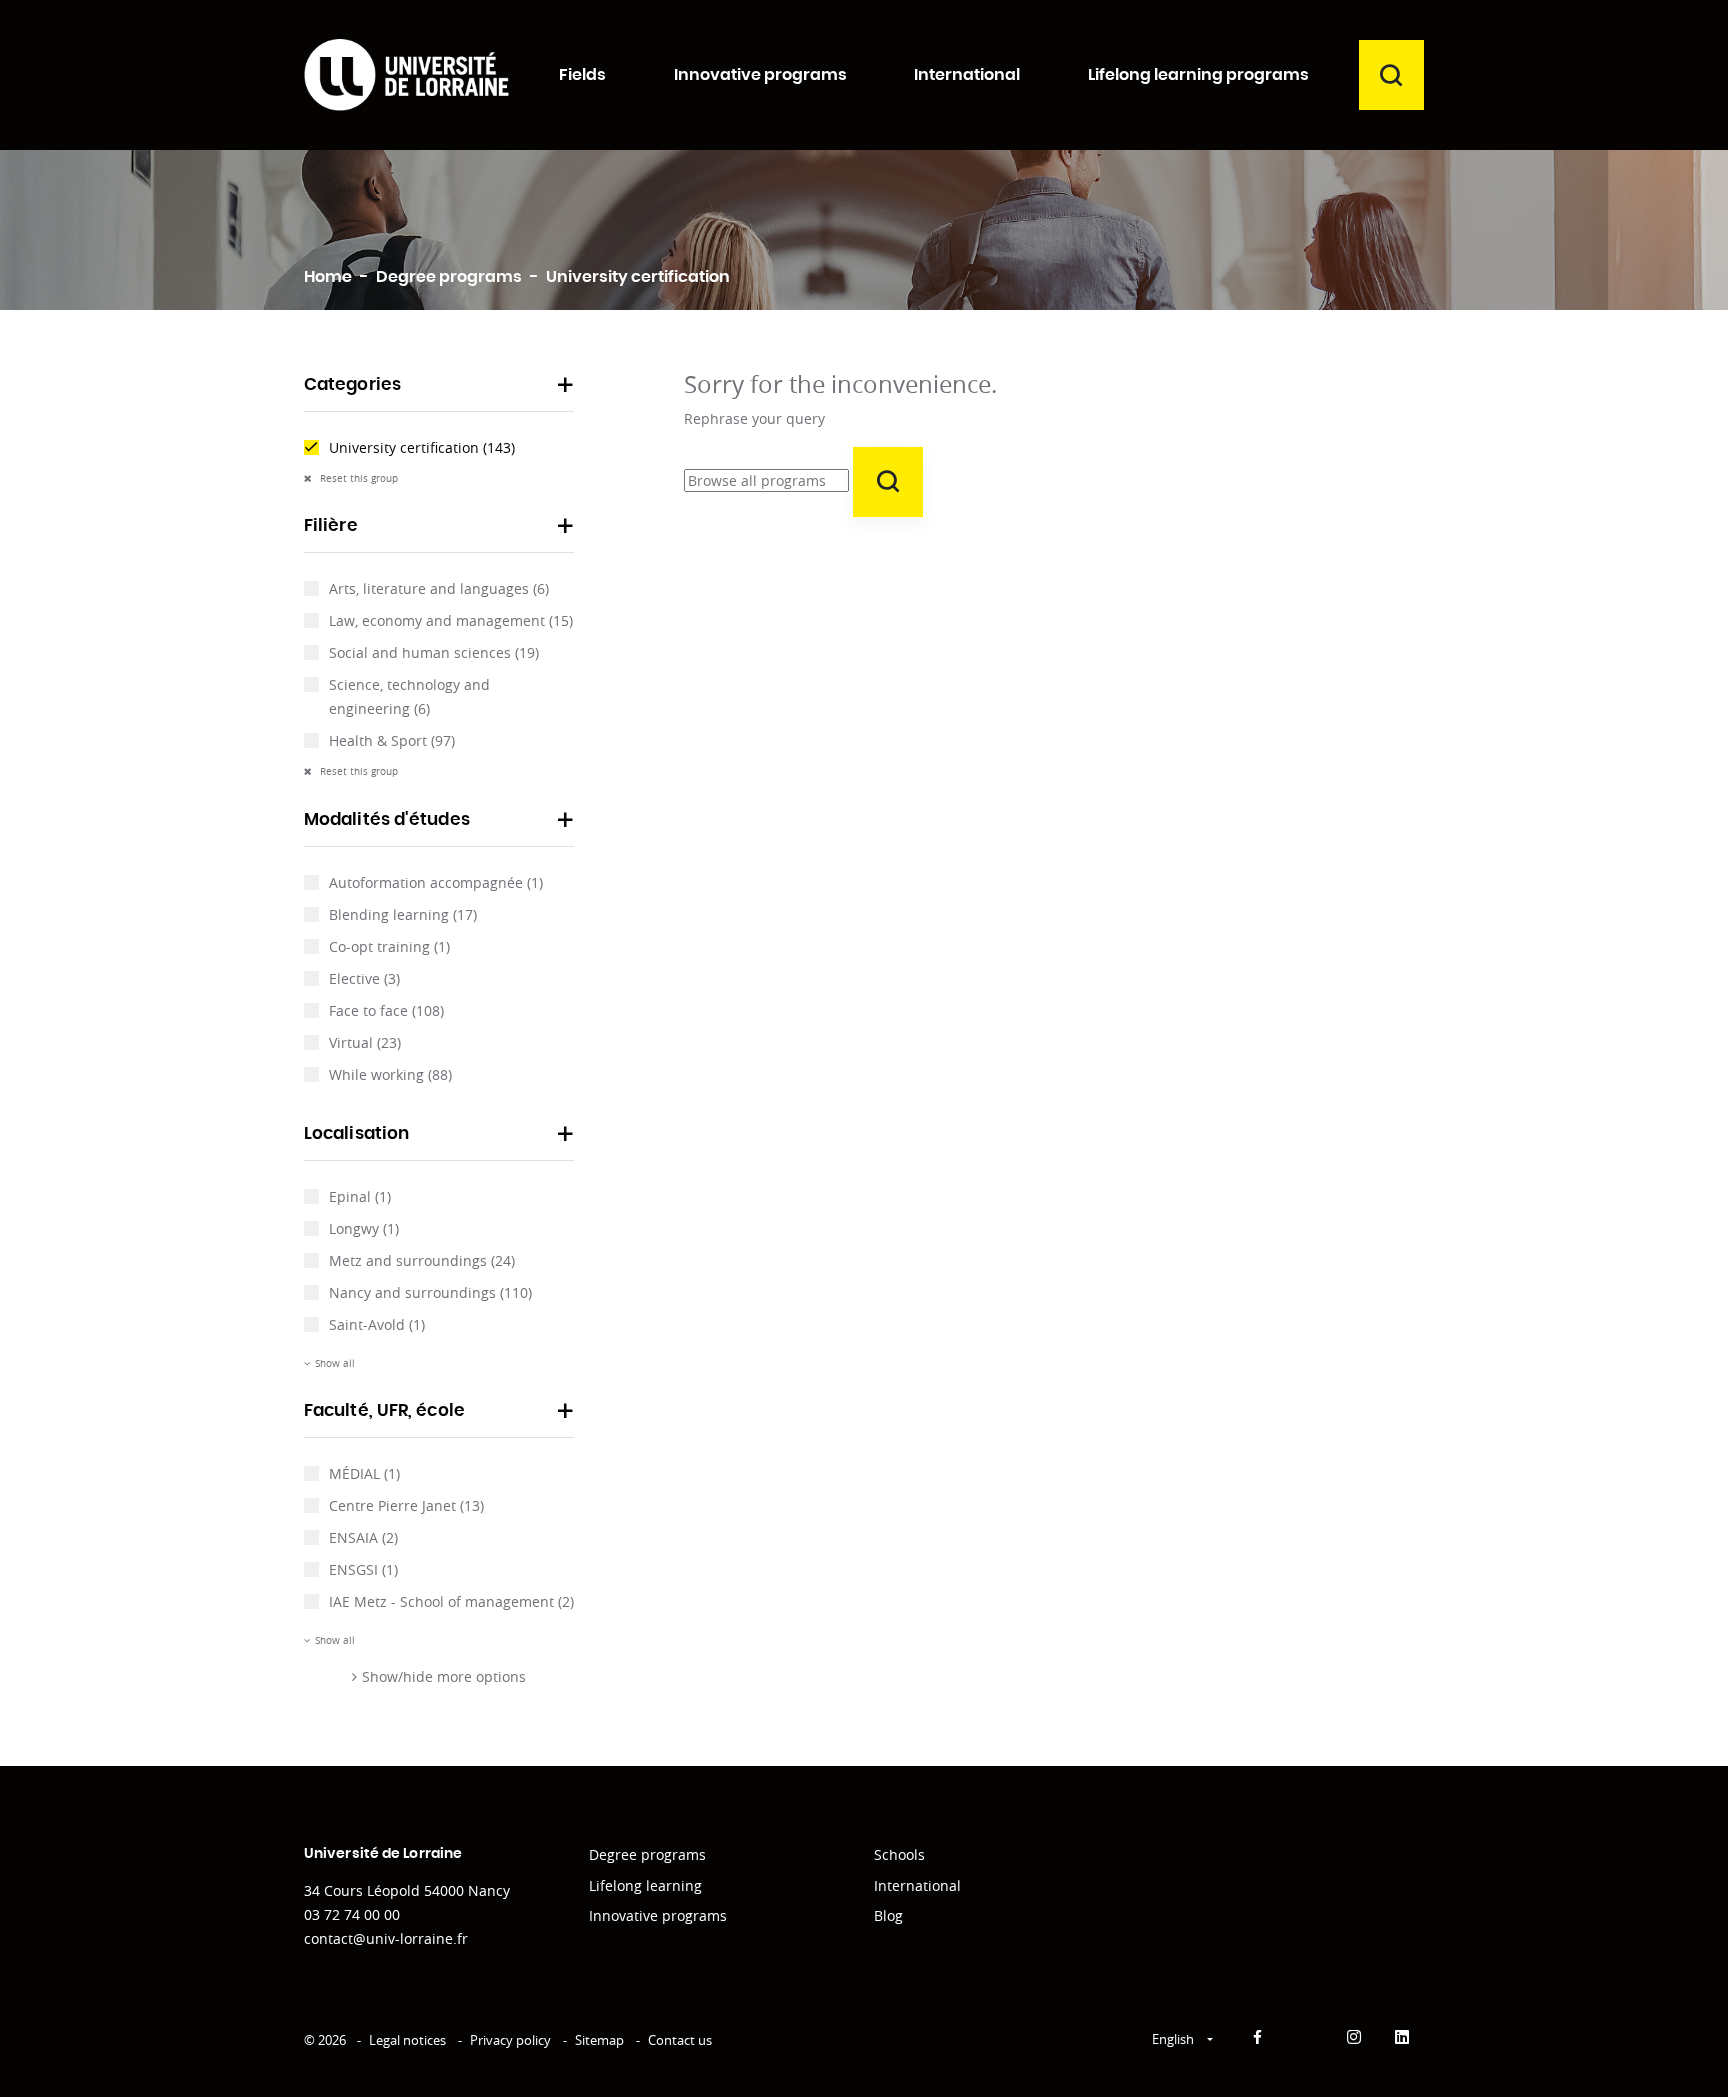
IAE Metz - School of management (451, 1601)
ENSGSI (363, 1569)
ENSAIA (363, 1537)
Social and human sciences (434, 652)
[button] (439, 391)
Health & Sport (392, 740)
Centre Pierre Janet (406, 1505)
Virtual (365, 1042)
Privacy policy (510, 2040)
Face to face (386, 1010)
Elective (364, 978)
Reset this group (357, 478)
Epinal (360, 1196)
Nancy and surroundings (430, 1292)
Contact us (680, 2040)
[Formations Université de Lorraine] (406, 74)
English (1174, 2039)
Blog (888, 1915)
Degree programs (647, 1854)
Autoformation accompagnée (436, 882)
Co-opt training (389, 946)
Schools (899, 1854)
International (917, 1885)
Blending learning (403, 914)
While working (390, 1074)
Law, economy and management (451, 620)
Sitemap (599, 2040)
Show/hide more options (444, 1676)
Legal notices (407, 2040)
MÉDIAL (364, 1473)
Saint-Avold (377, 1324)
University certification (422, 447)
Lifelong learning (645, 1885)
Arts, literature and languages (439, 588)
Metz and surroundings (422, 1260)
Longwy (364, 1228)
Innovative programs (658, 1915)
